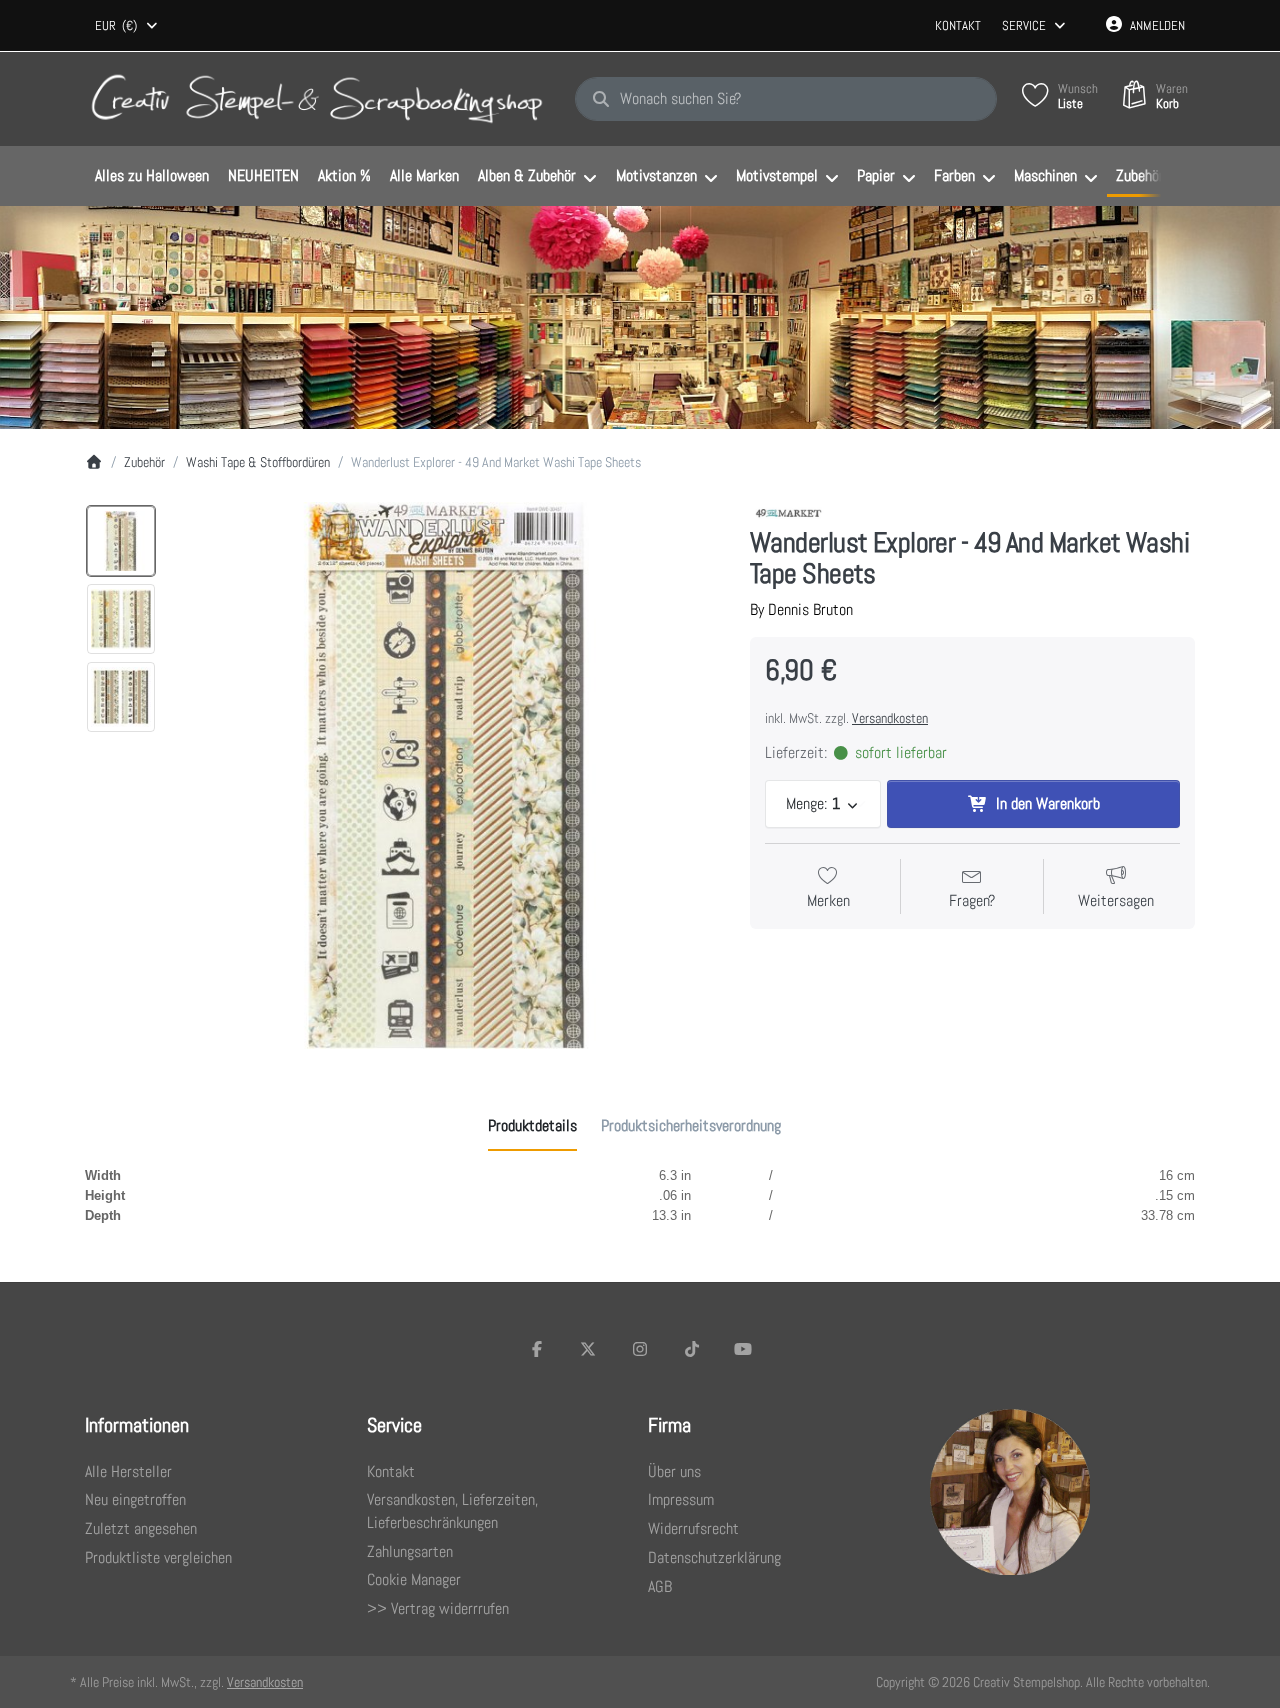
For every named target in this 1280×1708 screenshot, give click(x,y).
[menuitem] (151, 177)
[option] (121, 541)
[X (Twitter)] (589, 1349)
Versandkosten (890, 718)
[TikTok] (692, 1349)
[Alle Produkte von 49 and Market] (789, 512)
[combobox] (127, 26)
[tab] (532, 1126)
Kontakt (958, 25)
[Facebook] (537, 1349)
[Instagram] (640, 1349)
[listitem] (446, 775)
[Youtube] (743, 1349)
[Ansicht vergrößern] (446, 775)
